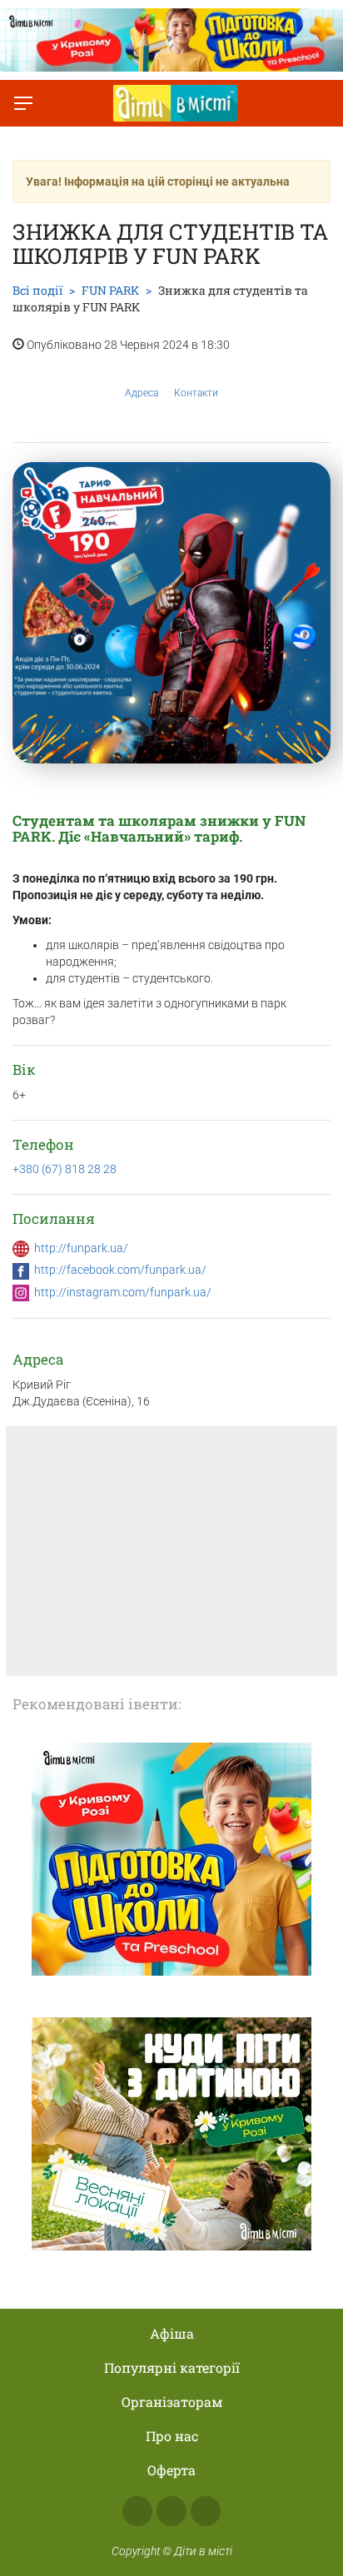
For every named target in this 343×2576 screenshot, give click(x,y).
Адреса (142, 393)
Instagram (171, 2511)
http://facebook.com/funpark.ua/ (120, 1270)
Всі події (37, 290)
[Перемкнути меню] (23, 103)
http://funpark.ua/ (81, 1248)
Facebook (137, 2511)
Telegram (206, 2511)
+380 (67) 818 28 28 (65, 1169)
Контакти (196, 393)
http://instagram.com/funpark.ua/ (123, 1292)
